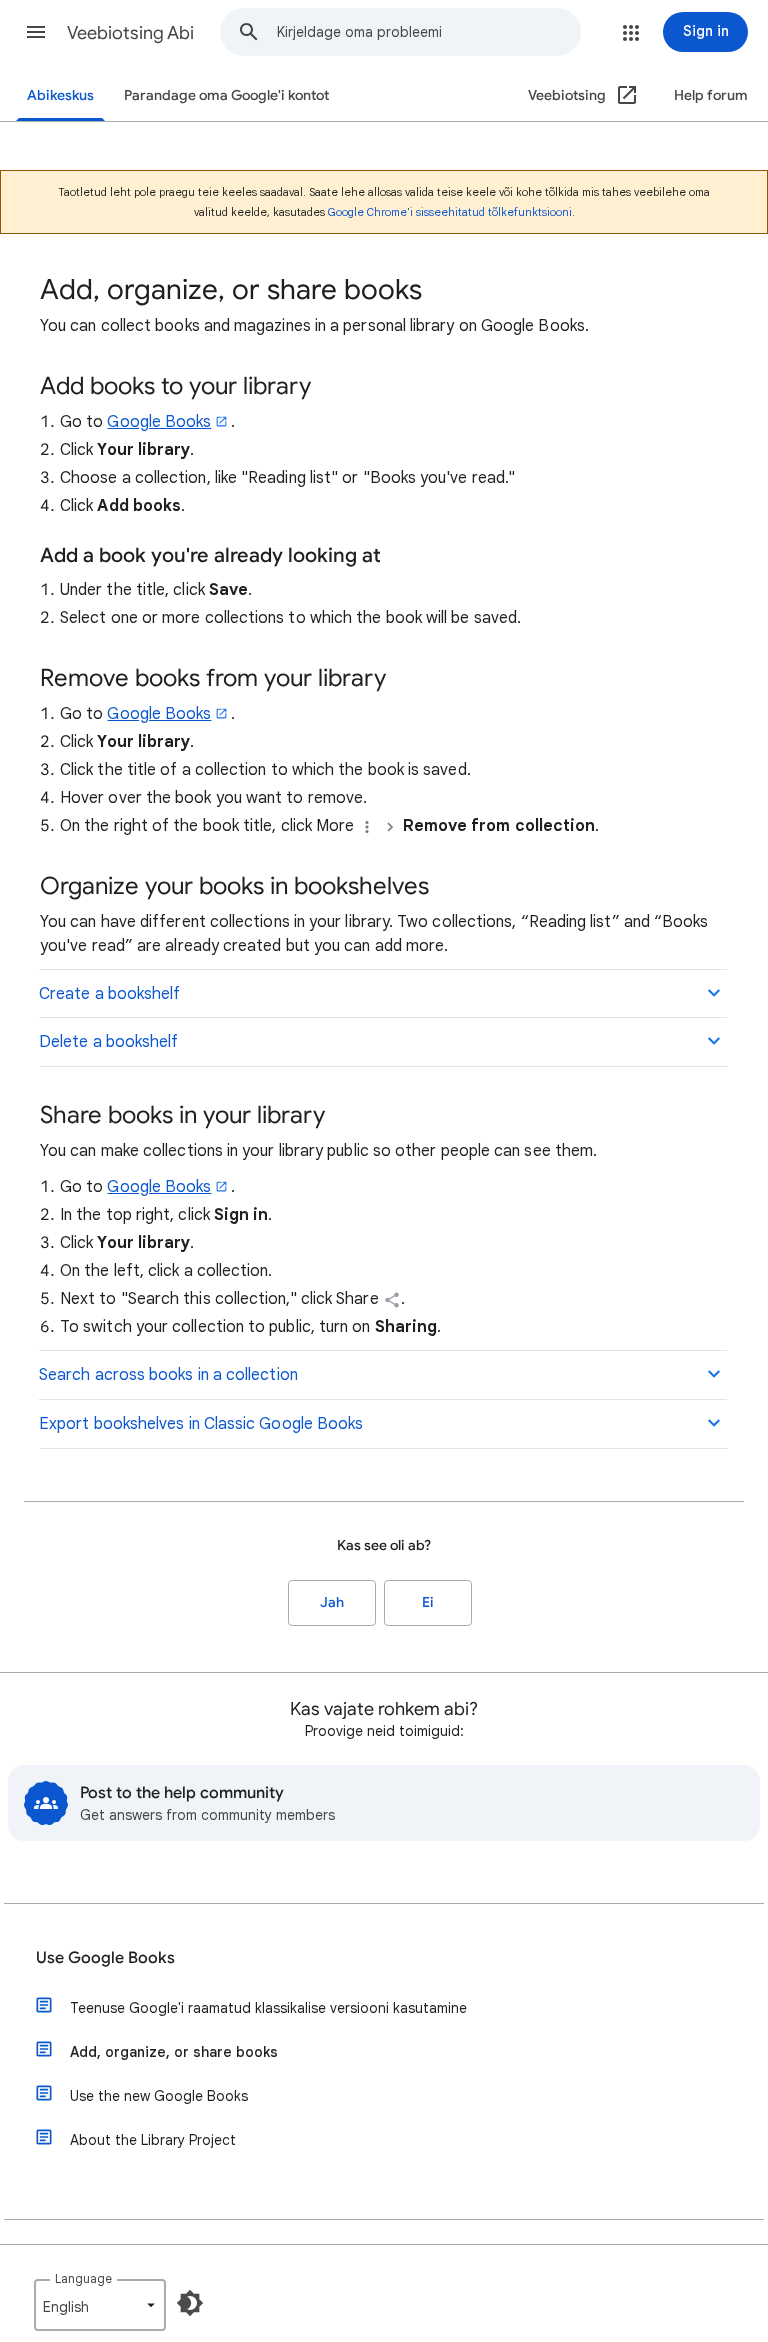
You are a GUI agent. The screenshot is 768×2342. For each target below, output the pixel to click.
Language (83, 2278)
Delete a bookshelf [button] (108, 1042)
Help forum (711, 95)
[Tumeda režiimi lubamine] (190, 2303)
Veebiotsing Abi (130, 33)
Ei (428, 1602)
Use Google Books (105, 1958)
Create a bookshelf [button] (109, 994)
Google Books (159, 422)
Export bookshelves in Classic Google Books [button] (201, 1424)
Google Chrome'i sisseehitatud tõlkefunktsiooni (450, 212)
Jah (332, 1602)
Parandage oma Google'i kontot (226, 95)
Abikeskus (60, 95)
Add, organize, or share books (174, 2052)
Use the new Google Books (159, 2096)
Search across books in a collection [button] (168, 1375)
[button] (36, 32)
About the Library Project (153, 2140)
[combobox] (428, 32)
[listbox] (100, 2305)
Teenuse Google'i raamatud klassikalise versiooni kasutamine (268, 2008)
